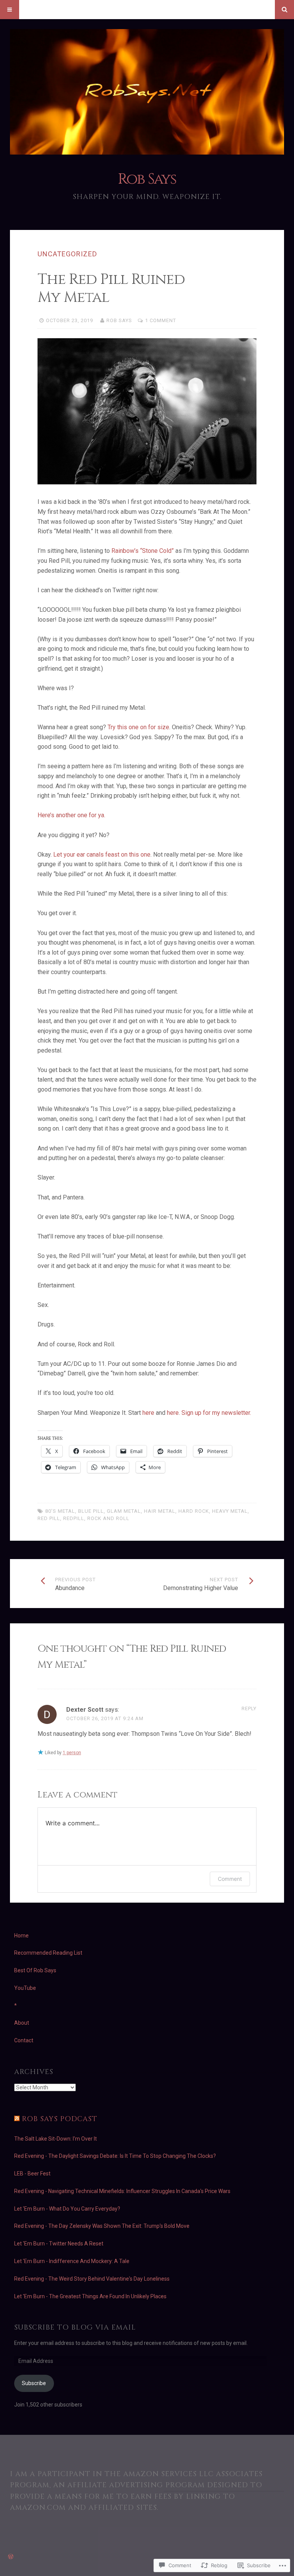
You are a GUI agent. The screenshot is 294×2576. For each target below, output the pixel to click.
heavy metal (230, 1511)
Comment (230, 1879)
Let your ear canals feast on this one (102, 855)
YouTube (25, 1988)
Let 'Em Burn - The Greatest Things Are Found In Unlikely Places (90, 2296)
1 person (72, 1753)
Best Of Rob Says (35, 1970)
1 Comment (161, 320)
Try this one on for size (138, 727)
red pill (49, 1518)
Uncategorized (67, 254)
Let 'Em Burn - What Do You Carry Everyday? (67, 2209)
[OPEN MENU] (10, 10)
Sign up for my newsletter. (216, 1413)
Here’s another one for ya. (71, 815)
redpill (74, 1518)
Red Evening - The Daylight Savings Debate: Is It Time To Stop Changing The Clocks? (115, 2156)
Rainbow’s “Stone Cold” (143, 551)
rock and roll (108, 1518)
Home (21, 1936)
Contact (24, 2040)
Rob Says (147, 179)
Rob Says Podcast (60, 2119)
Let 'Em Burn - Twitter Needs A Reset (59, 2244)
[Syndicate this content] (17, 2119)
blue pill (91, 1511)
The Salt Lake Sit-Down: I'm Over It (56, 2139)
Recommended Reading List (48, 1953)
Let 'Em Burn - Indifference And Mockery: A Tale (72, 2261)
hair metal (160, 1511)
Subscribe (34, 2383)
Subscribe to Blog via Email (75, 2328)
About (22, 2023)
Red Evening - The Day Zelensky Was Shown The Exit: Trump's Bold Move (102, 2226)
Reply (249, 1708)
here (148, 1413)
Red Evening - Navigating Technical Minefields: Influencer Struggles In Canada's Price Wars (122, 2191)
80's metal (60, 1511)
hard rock (194, 1511)
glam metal (124, 1511)
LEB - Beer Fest (32, 2174)
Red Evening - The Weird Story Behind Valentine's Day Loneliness (92, 2279)
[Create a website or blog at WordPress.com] (11, 2557)
